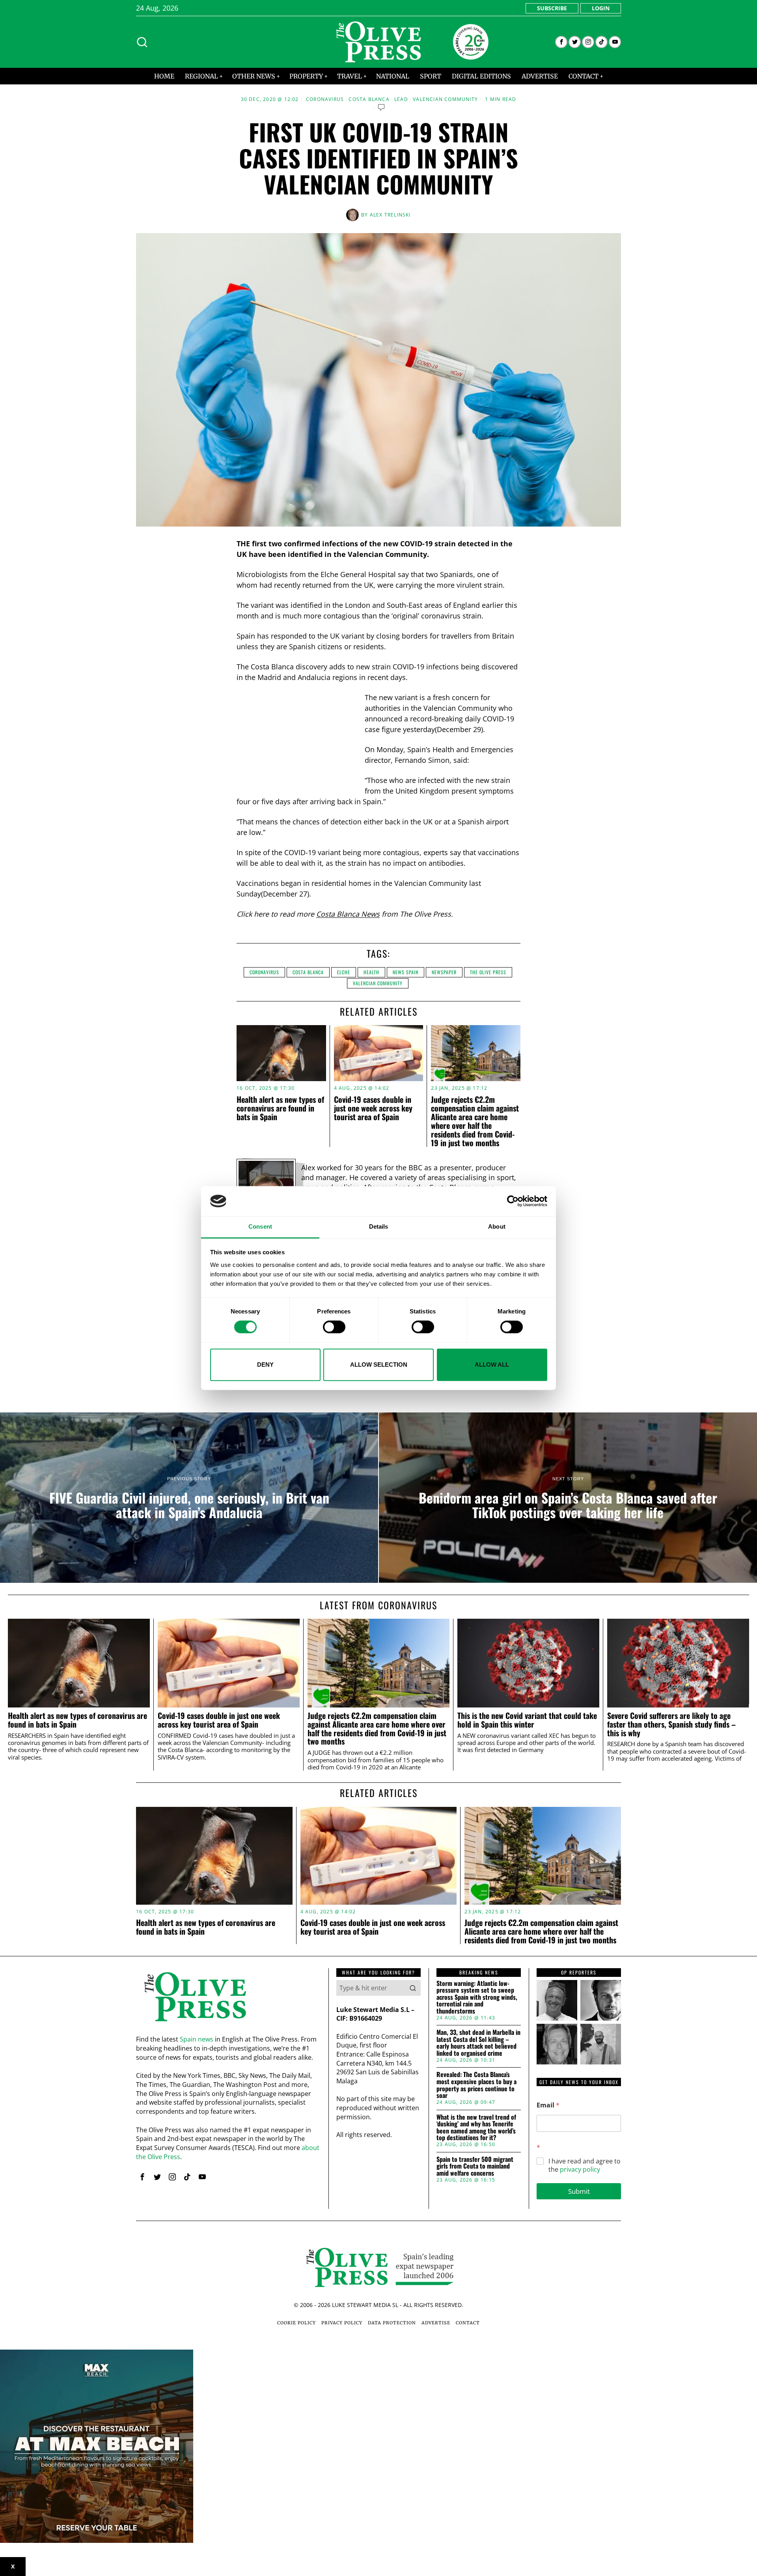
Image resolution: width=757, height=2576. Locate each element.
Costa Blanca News (348, 914)
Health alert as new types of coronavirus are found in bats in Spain (280, 1108)
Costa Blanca (369, 99)
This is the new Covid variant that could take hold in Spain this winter (527, 1720)
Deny (265, 1365)
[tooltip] (561, 42)
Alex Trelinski (390, 215)
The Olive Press (488, 972)
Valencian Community (445, 99)
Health (371, 972)
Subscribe (552, 8)
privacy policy (580, 2169)
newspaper (444, 972)
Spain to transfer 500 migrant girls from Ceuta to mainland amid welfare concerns (475, 2166)
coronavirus (264, 972)
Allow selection (379, 1365)
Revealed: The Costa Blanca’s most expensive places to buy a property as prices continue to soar (476, 2085)
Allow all (492, 1365)
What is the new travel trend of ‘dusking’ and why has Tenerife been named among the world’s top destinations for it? (476, 2128)
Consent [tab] (260, 1227)
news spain (406, 972)
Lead (401, 99)
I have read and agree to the (585, 2165)
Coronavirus (325, 99)
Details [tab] (379, 1227)
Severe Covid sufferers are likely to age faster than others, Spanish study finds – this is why (671, 1724)
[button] (413, 1988)
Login (601, 8)
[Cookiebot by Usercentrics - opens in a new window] (513, 1201)
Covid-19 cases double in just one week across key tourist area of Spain (373, 1108)
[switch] (334, 1327)
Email (548, 2105)
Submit (579, 2191)
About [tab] (497, 1227)
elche (344, 972)
